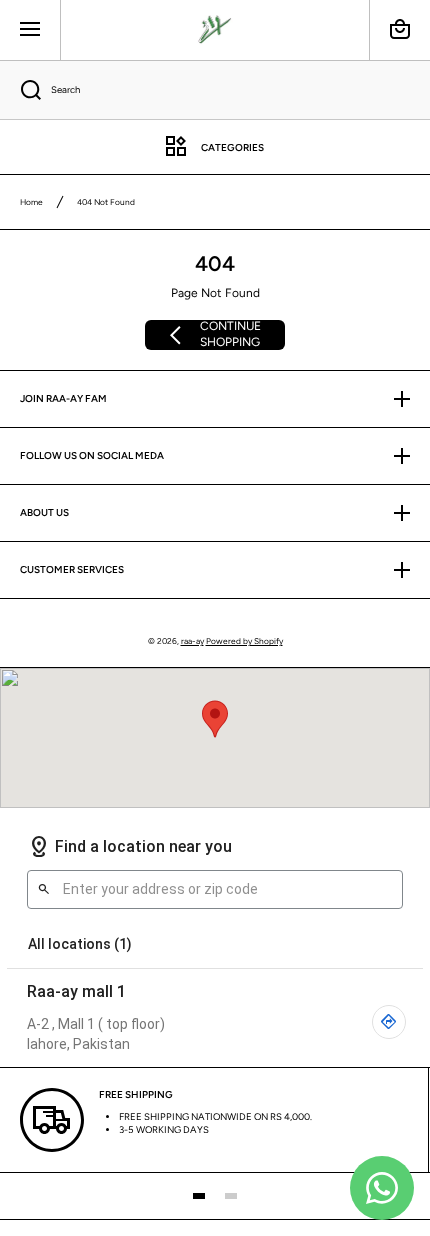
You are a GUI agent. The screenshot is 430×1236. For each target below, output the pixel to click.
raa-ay (192, 641)
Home (31, 202)
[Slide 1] (199, 1196)
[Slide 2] (231, 1196)
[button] (400, 30)
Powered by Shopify (244, 641)
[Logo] (215, 30)
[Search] (20, 90)
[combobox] (215, 90)
